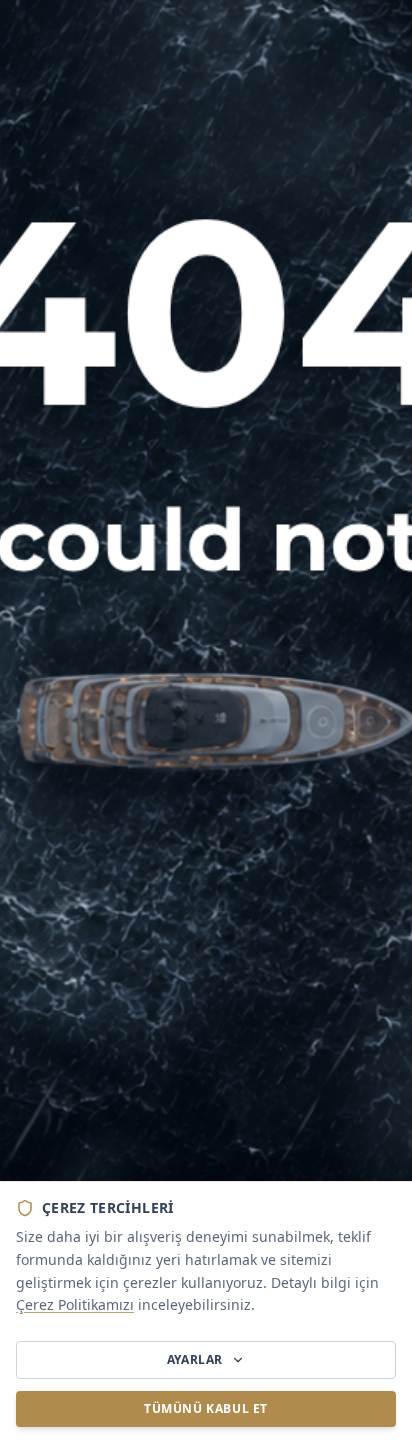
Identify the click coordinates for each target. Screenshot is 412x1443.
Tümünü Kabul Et (206, 1408)
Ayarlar (195, 1359)
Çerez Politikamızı (75, 1304)
